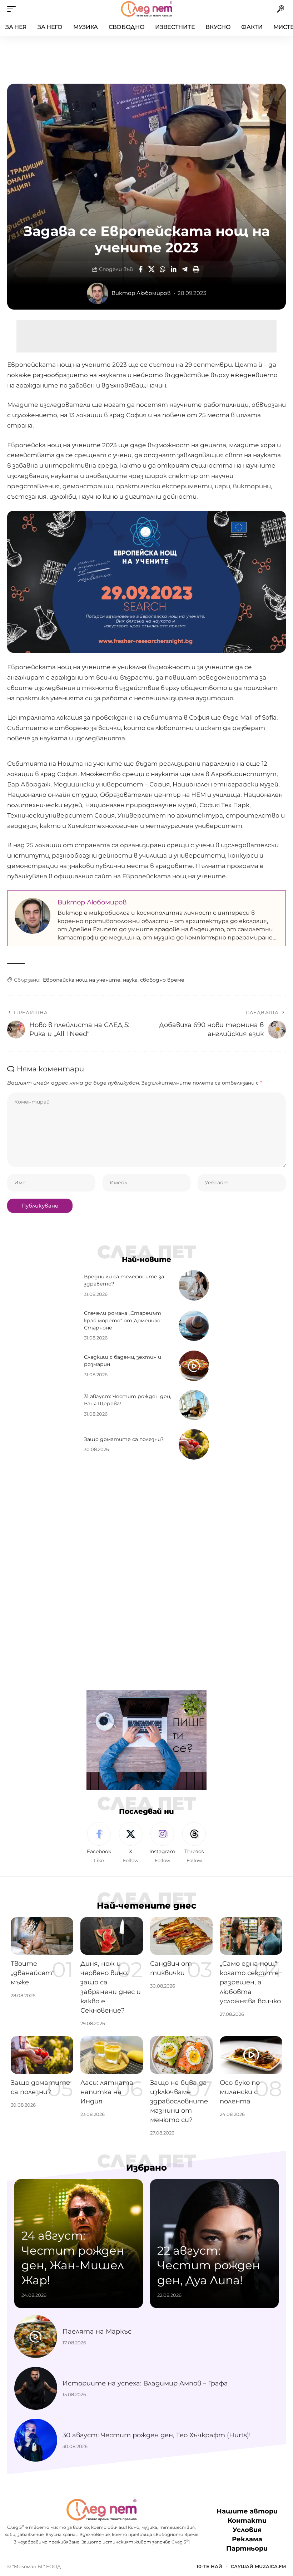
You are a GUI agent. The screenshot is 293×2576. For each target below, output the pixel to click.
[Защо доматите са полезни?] (194, 1444)
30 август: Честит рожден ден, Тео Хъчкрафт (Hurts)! (157, 2435)
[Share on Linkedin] (174, 269)
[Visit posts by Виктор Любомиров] (98, 293)
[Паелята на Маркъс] (36, 2336)
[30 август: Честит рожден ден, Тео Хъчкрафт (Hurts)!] (36, 2440)
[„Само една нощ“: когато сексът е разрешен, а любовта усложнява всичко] (251, 1936)
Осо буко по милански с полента (240, 2092)
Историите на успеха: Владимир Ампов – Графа (145, 2383)
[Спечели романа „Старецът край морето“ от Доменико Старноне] (194, 1326)
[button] (13, 9)
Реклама (247, 2540)
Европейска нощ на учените (82, 980)
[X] (131, 1843)
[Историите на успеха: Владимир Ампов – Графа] (36, 2388)
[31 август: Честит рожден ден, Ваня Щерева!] (194, 1405)
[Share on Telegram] (185, 269)
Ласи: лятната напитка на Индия (107, 2092)
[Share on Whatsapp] (163, 269)
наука (130, 980)
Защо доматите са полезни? (124, 1439)
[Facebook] (99, 1843)
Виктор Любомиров (141, 293)
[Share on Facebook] (140, 269)
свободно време (162, 980)
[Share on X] (152, 269)
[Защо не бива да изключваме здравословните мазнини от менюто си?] (181, 2055)
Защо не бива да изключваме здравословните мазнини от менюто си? (179, 2101)
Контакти (247, 2521)
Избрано (146, 2168)
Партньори (247, 2549)
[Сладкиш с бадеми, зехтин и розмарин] (194, 1366)
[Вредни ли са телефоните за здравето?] (194, 1285)
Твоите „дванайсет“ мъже (33, 1973)
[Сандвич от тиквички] (181, 1936)
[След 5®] (146, 9)
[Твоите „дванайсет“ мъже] (42, 1936)
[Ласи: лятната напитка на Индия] (112, 2055)
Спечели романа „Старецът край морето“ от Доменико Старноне (123, 1320)
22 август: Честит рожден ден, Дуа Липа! (209, 2265)
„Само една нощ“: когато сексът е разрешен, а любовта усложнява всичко (250, 1982)
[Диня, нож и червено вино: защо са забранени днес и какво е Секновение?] (112, 1936)
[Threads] (194, 1843)
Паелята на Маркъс (97, 2331)
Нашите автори (247, 2512)
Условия (247, 2530)
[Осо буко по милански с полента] (251, 2055)
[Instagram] (163, 1843)
